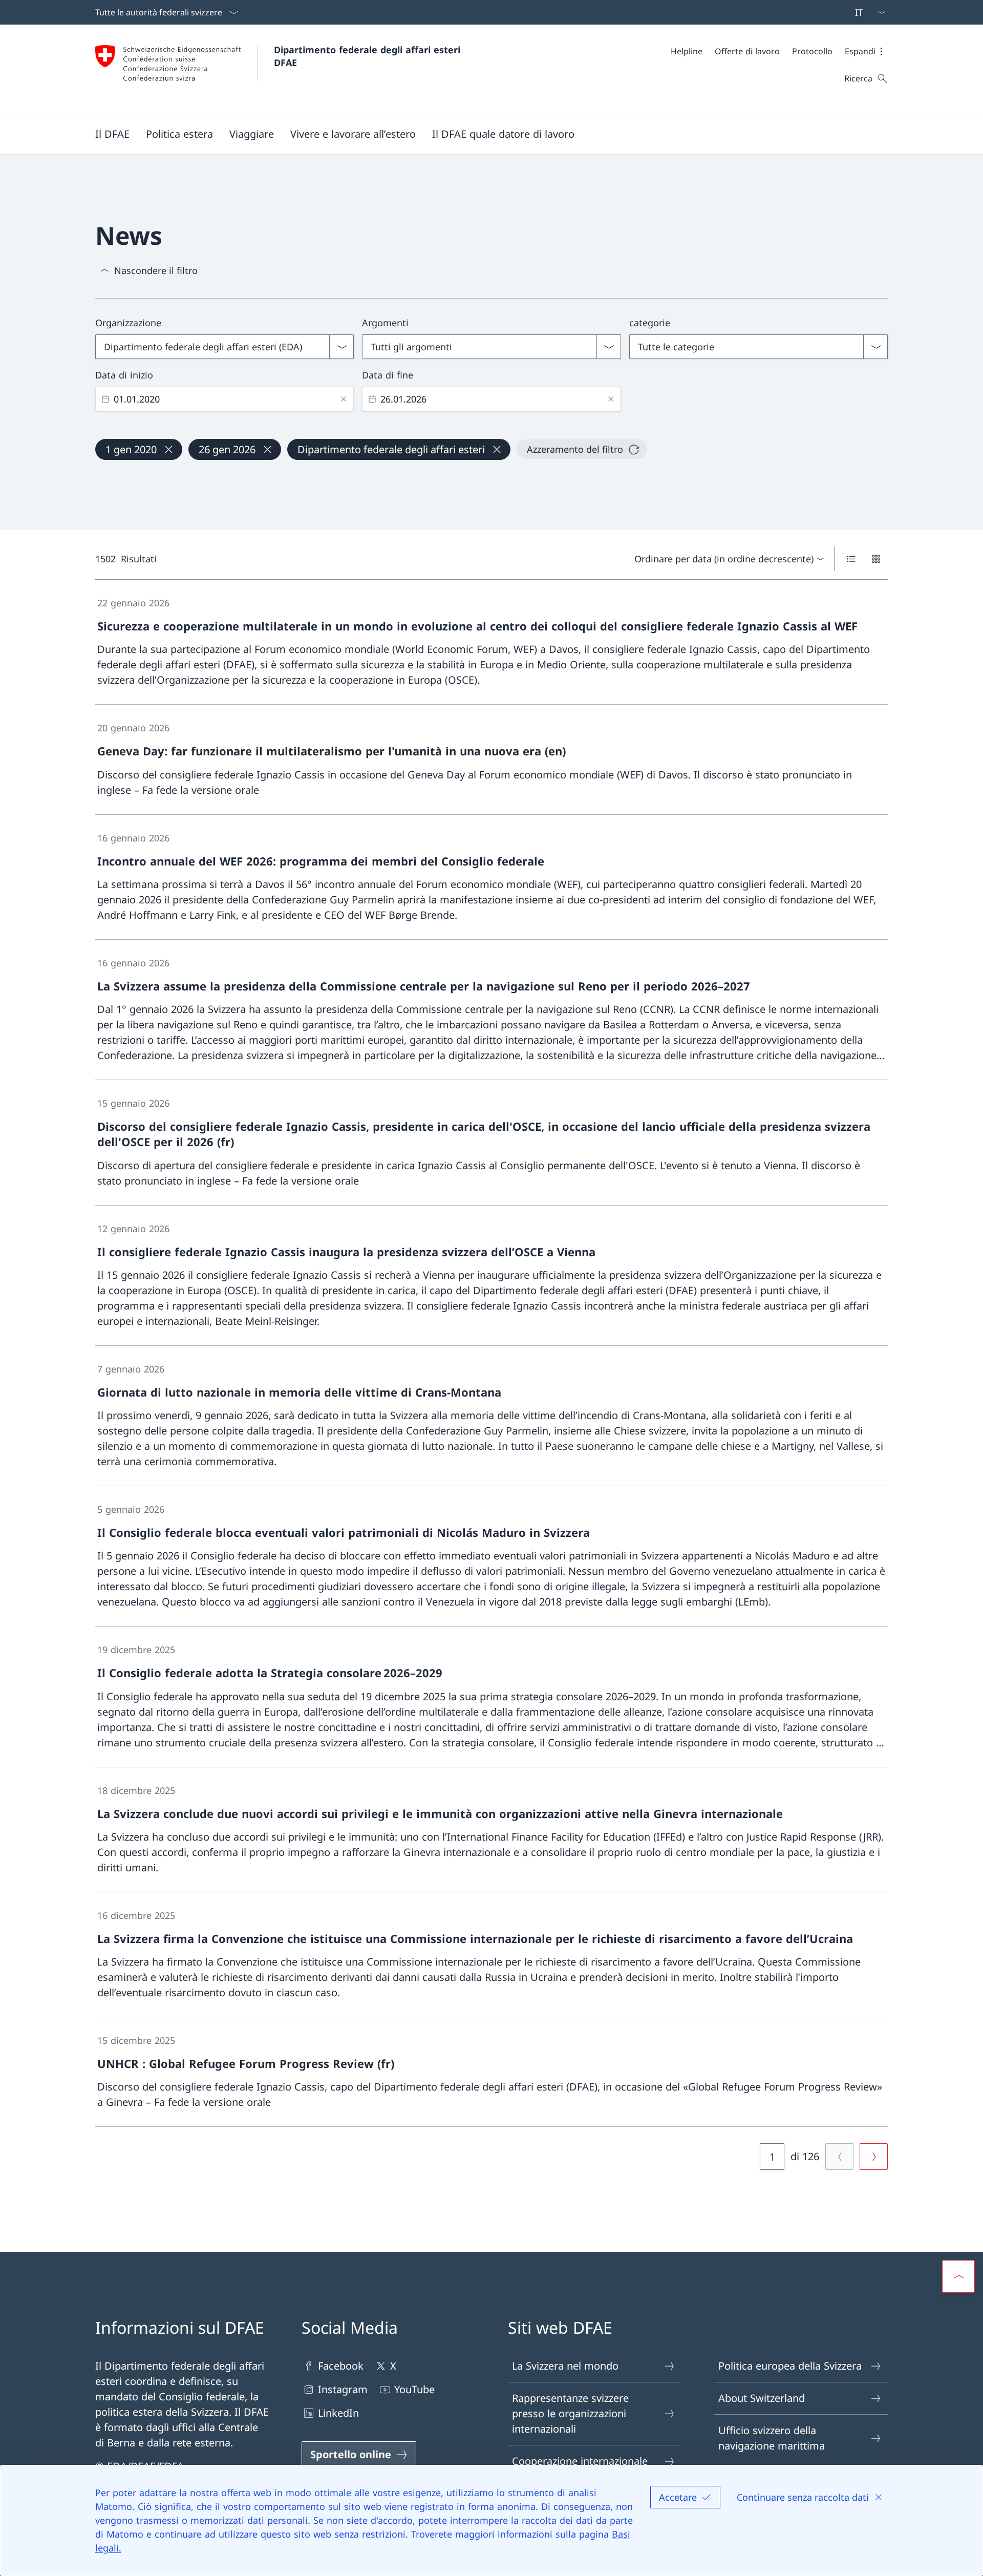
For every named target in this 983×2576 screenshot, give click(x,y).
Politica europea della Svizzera (790, 2366)
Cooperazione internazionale (580, 2461)
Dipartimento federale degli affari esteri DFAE (369, 56)
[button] (866, 51)
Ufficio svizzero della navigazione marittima (772, 2438)
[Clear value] (344, 399)
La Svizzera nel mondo (565, 2366)
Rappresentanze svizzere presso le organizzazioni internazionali (570, 2413)
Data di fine (388, 375)
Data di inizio (124, 375)
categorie (650, 323)
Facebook (341, 2366)
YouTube (414, 2389)
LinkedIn (338, 2413)
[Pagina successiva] (874, 2157)
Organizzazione (128, 323)
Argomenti (385, 323)
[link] (491, 642)
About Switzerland (762, 2398)
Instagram (343, 2389)
